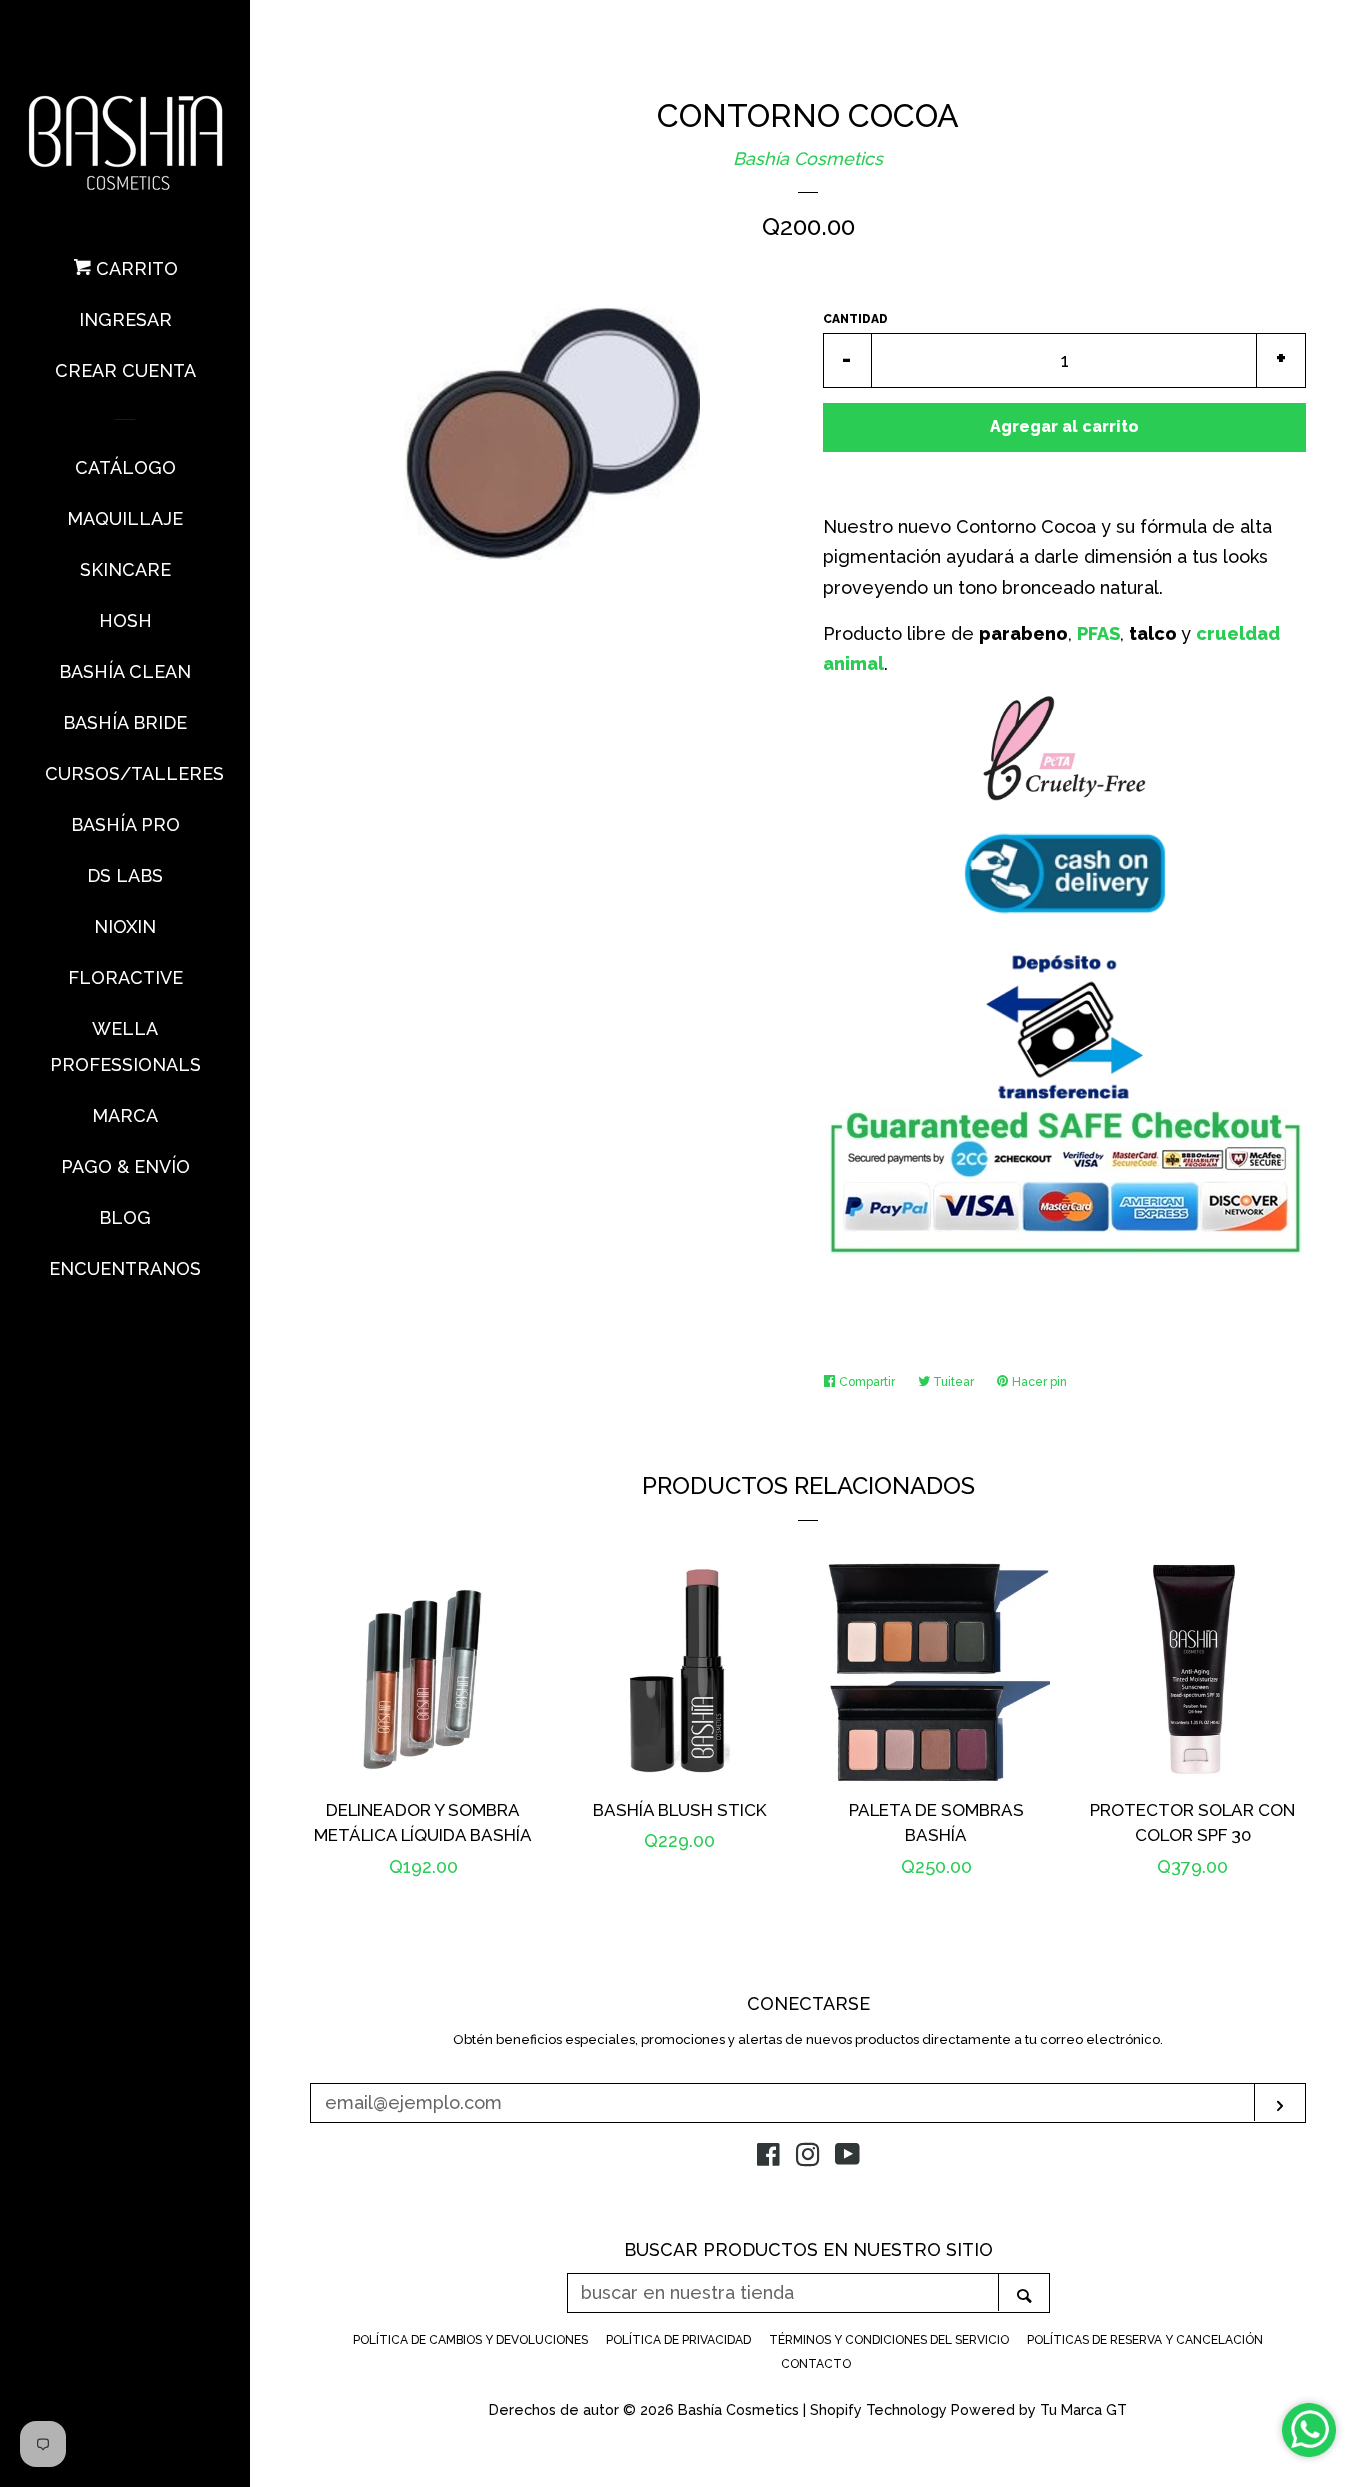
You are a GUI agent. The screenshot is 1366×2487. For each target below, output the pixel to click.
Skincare (125, 569)
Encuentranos (125, 1268)
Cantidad (855, 319)
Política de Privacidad (678, 2340)
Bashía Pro (125, 824)
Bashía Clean (125, 671)
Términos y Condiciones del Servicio (889, 2340)
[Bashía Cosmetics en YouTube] (847, 2157)
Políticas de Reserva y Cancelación (1145, 2340)
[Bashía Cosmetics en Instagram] (808, 2157)
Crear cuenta (125, 370)
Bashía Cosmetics (808, 158)
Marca (125, 1115)
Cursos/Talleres (125, 773)
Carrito (134, 268)
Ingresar (125, 319)
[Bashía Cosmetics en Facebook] (768, 2157)
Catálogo (125, 467)
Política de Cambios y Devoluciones (470, 2340)
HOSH (125, 620)
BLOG (125, 1217)
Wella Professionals (125, 1046)
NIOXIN (125, 926)
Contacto (816, 2364)
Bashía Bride (125, 722)
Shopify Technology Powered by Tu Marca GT (968, 2409)
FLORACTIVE (125, 977)
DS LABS (125, 875)
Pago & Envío (125, 1166)
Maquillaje (125, 518)
